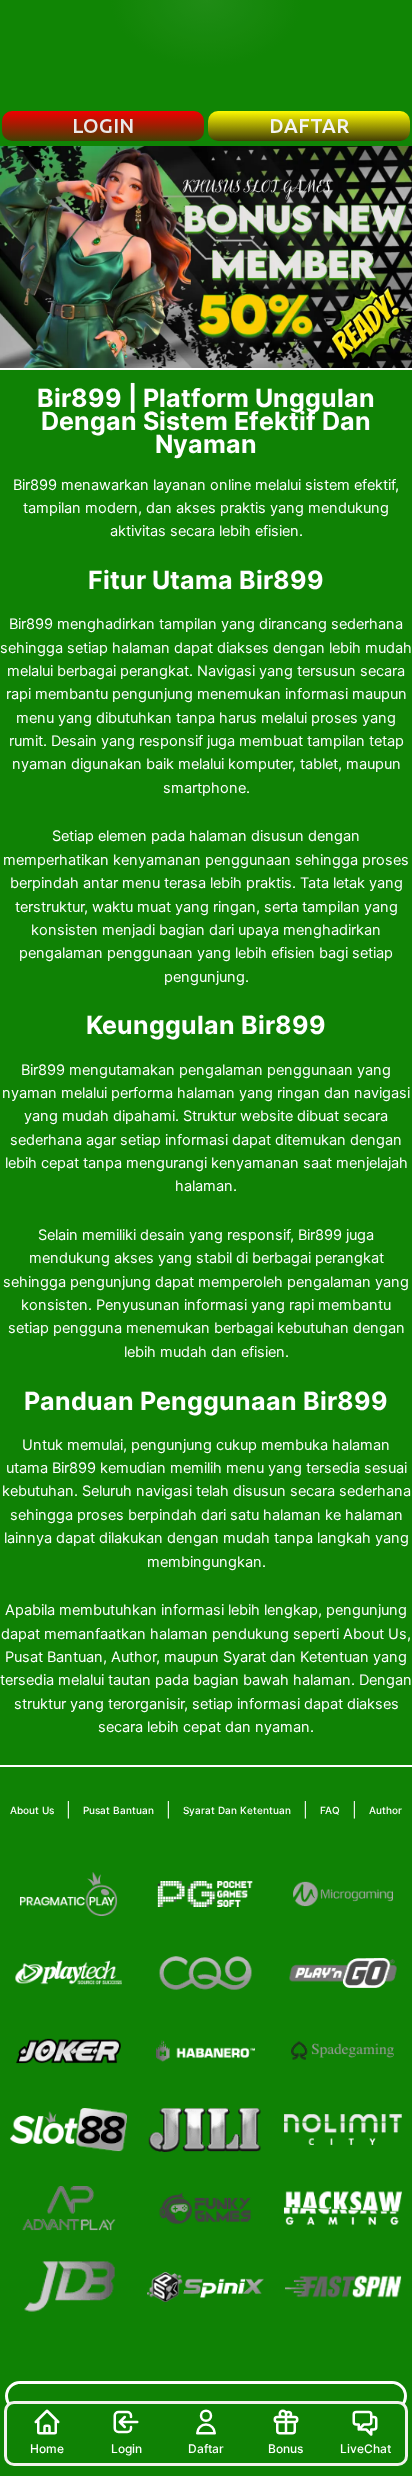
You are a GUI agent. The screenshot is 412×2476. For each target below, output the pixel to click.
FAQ (330, 1810)
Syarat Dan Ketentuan (237, 1810)
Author (385, 1810)
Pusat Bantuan (118, 1810)
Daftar (206, 2448)
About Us (32, 1810)
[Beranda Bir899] (206, 55)
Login (126, 2448)
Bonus (285, 2448)
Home (47, 2448)
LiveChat (365, 2448)
